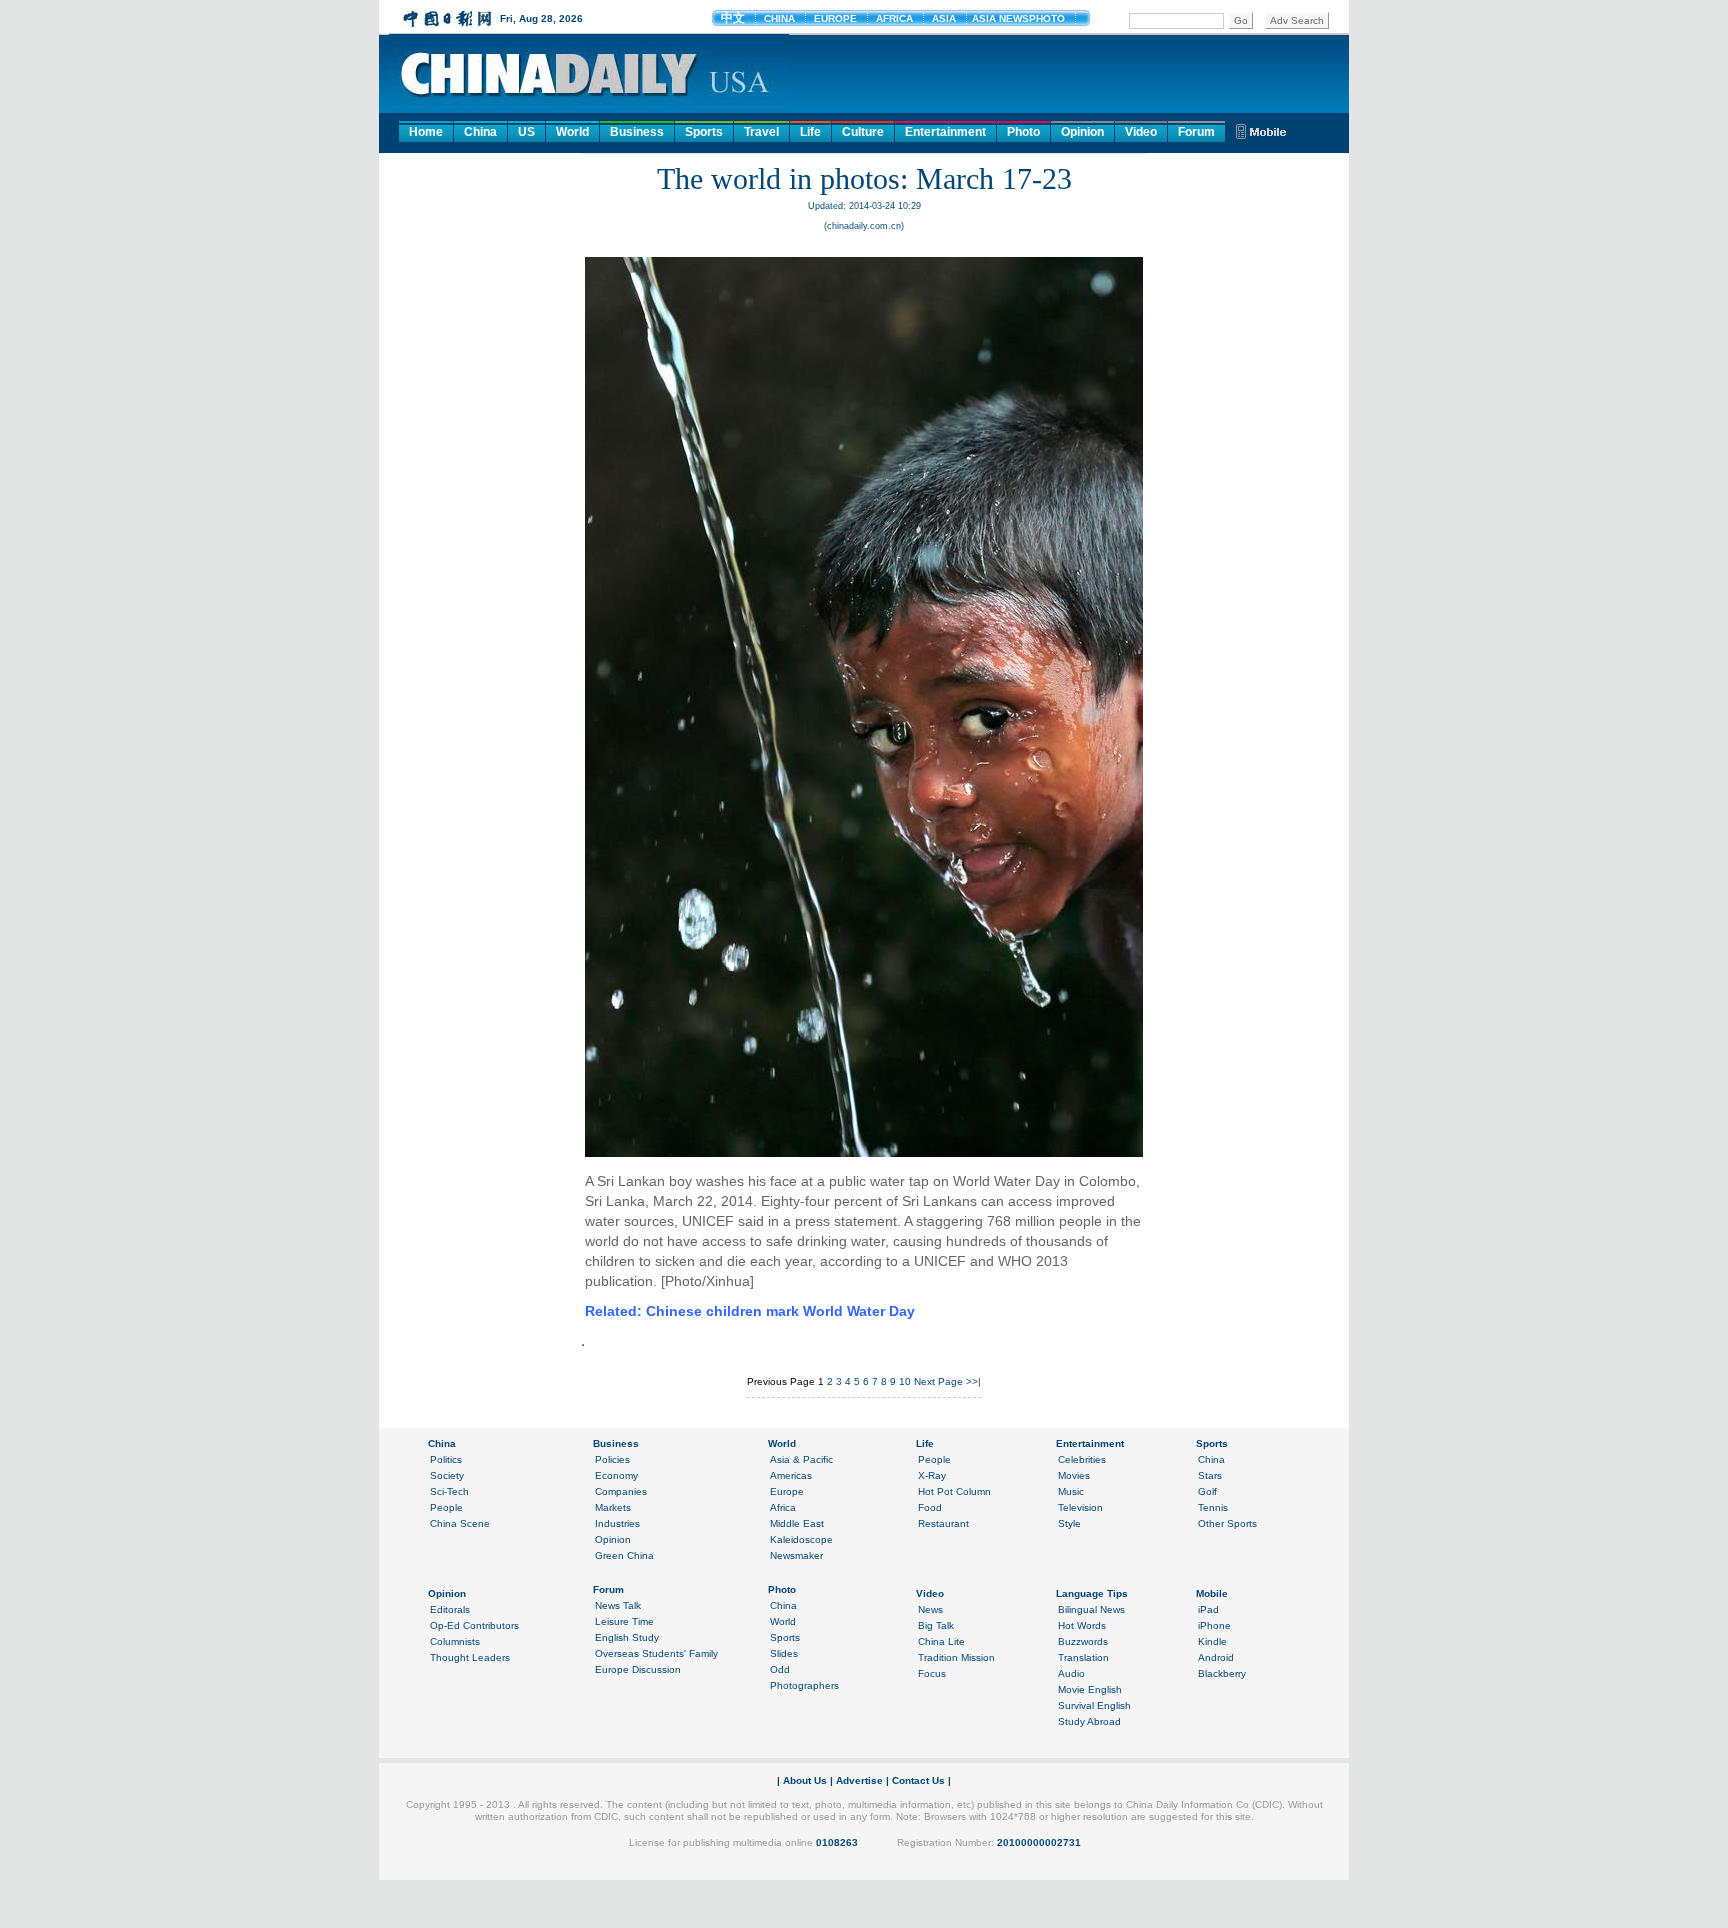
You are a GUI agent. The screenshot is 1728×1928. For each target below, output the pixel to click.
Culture (863, 132)
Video (1141, 132)
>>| (973, 1381)
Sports (704, 132)
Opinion (1082, 132)
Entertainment (945, 132)
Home (426, 132)
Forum (1196, 132)
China (480, 132)
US (526, 132)
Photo (1023, 132)
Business (637, 132)
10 (905, 1381)
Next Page (938, 1381)
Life (810, 132)
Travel (761, 132)
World (572, 132)
